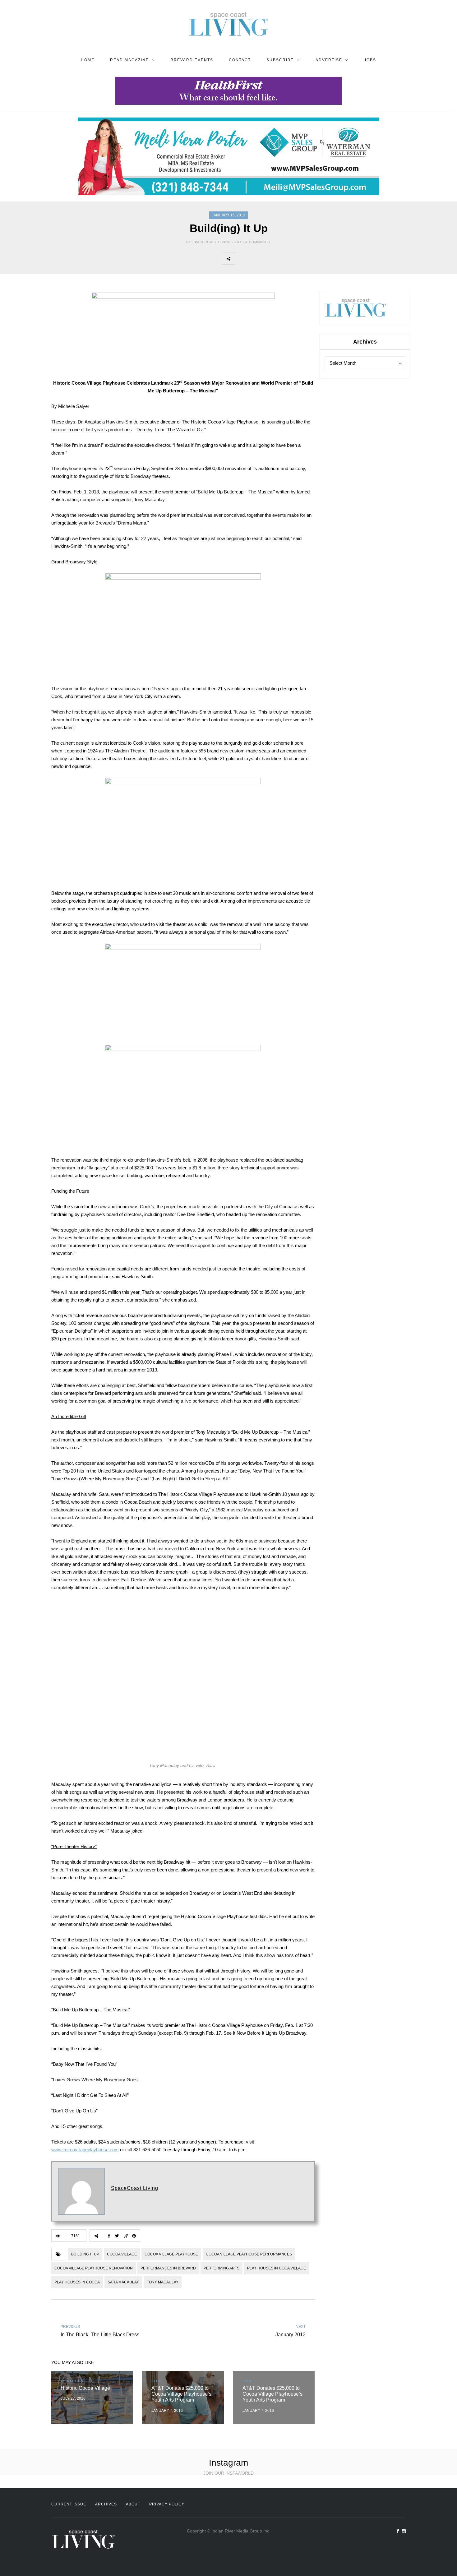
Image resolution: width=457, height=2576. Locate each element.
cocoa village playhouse (171, 2254)
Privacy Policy (167, 2504)
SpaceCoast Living (135, 2188)
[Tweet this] (256, 258)
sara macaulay (123, 2282)
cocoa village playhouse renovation (94, 2268)
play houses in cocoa (77, 2282)
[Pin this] (283, 258)
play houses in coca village (277, 2268)
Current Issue (69, 2504)
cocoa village (122, 2254)
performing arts (222, 2268)
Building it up (85, 2254)
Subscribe (280, 60)
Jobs (370, 60)
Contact (240, 60)
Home (88, 60)
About (133, 2504)
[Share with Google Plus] (269, 258)
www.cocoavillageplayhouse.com (85, 2150)
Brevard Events (192, 60)
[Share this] (242, 258)
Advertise (329, 60)
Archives (106, 2504)
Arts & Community (253, 242)
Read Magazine (129, 60)
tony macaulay (163, 2282)
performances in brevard (168, 2268)
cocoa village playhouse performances (249, 2254)
